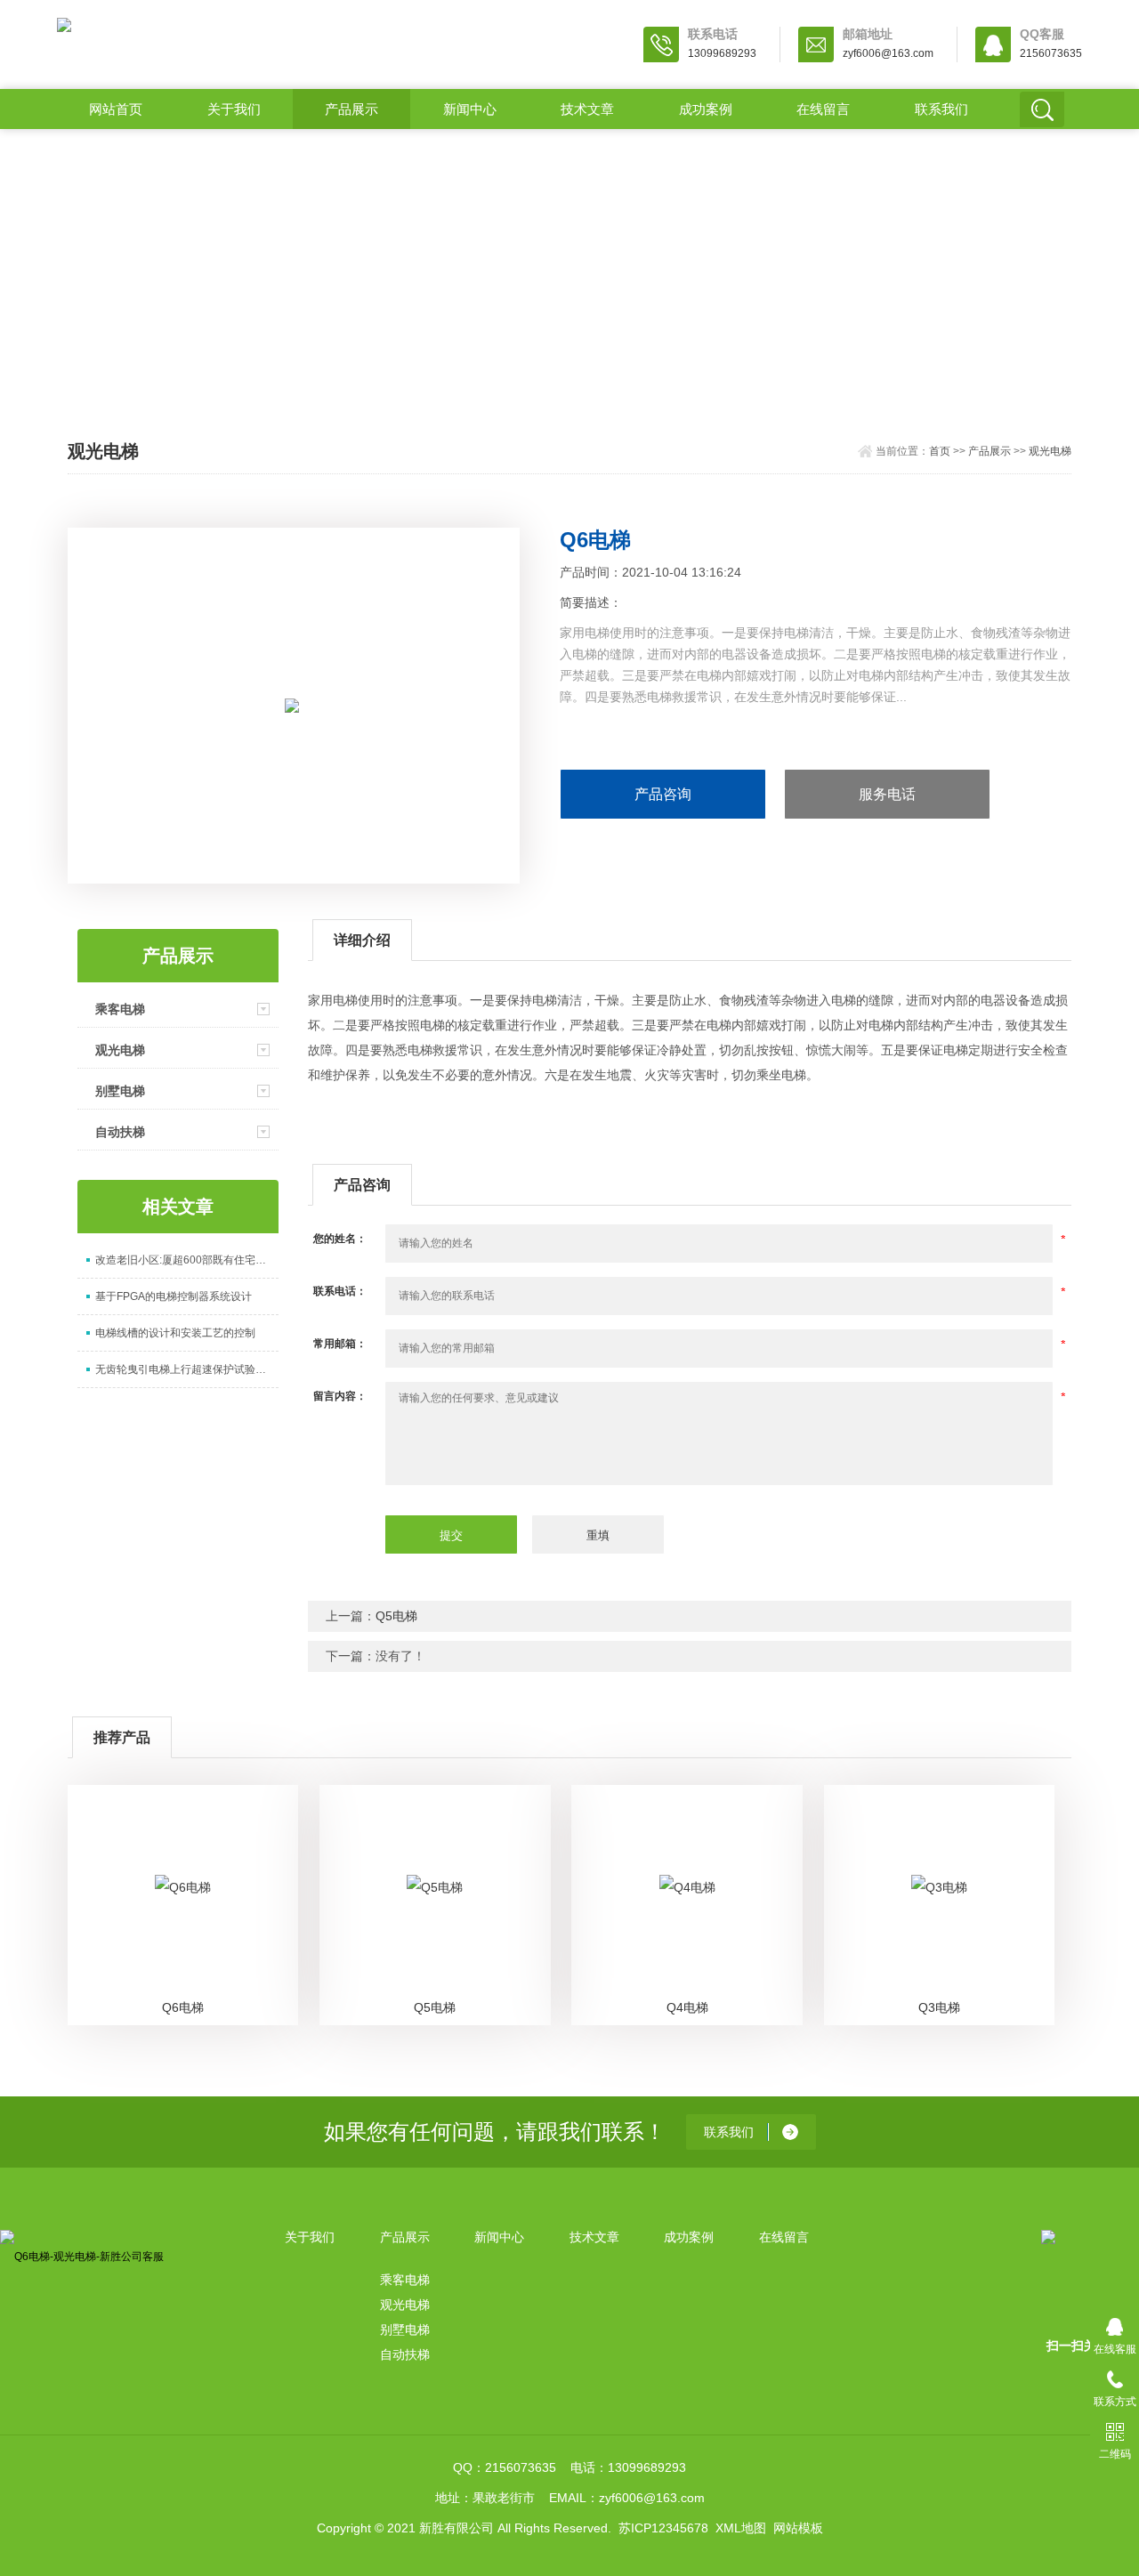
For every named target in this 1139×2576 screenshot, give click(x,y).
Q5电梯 (396, 1616)
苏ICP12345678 (663, 2528)
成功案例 (706, 109)
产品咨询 (663, 794)
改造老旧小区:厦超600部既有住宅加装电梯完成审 (187, 1260)
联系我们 (941, 109)
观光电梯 (1050, 451)
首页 (940, 451)
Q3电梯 (939, 2007)
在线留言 (823, 109)
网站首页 (116, 109)
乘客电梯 (120, 1009)
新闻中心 (470, 109)
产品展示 (351, 109)
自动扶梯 (120, 1132)
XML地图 (741, 2528)
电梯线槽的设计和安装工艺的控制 (175, 1333)
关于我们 (234, 109)
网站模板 (798, 2528)
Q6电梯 (183, 2007)
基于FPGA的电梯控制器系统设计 (174, 1296)
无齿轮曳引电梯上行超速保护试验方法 (186, 1369)
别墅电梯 (120, 1091)
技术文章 (587, 109)
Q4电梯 (687, 2007)
